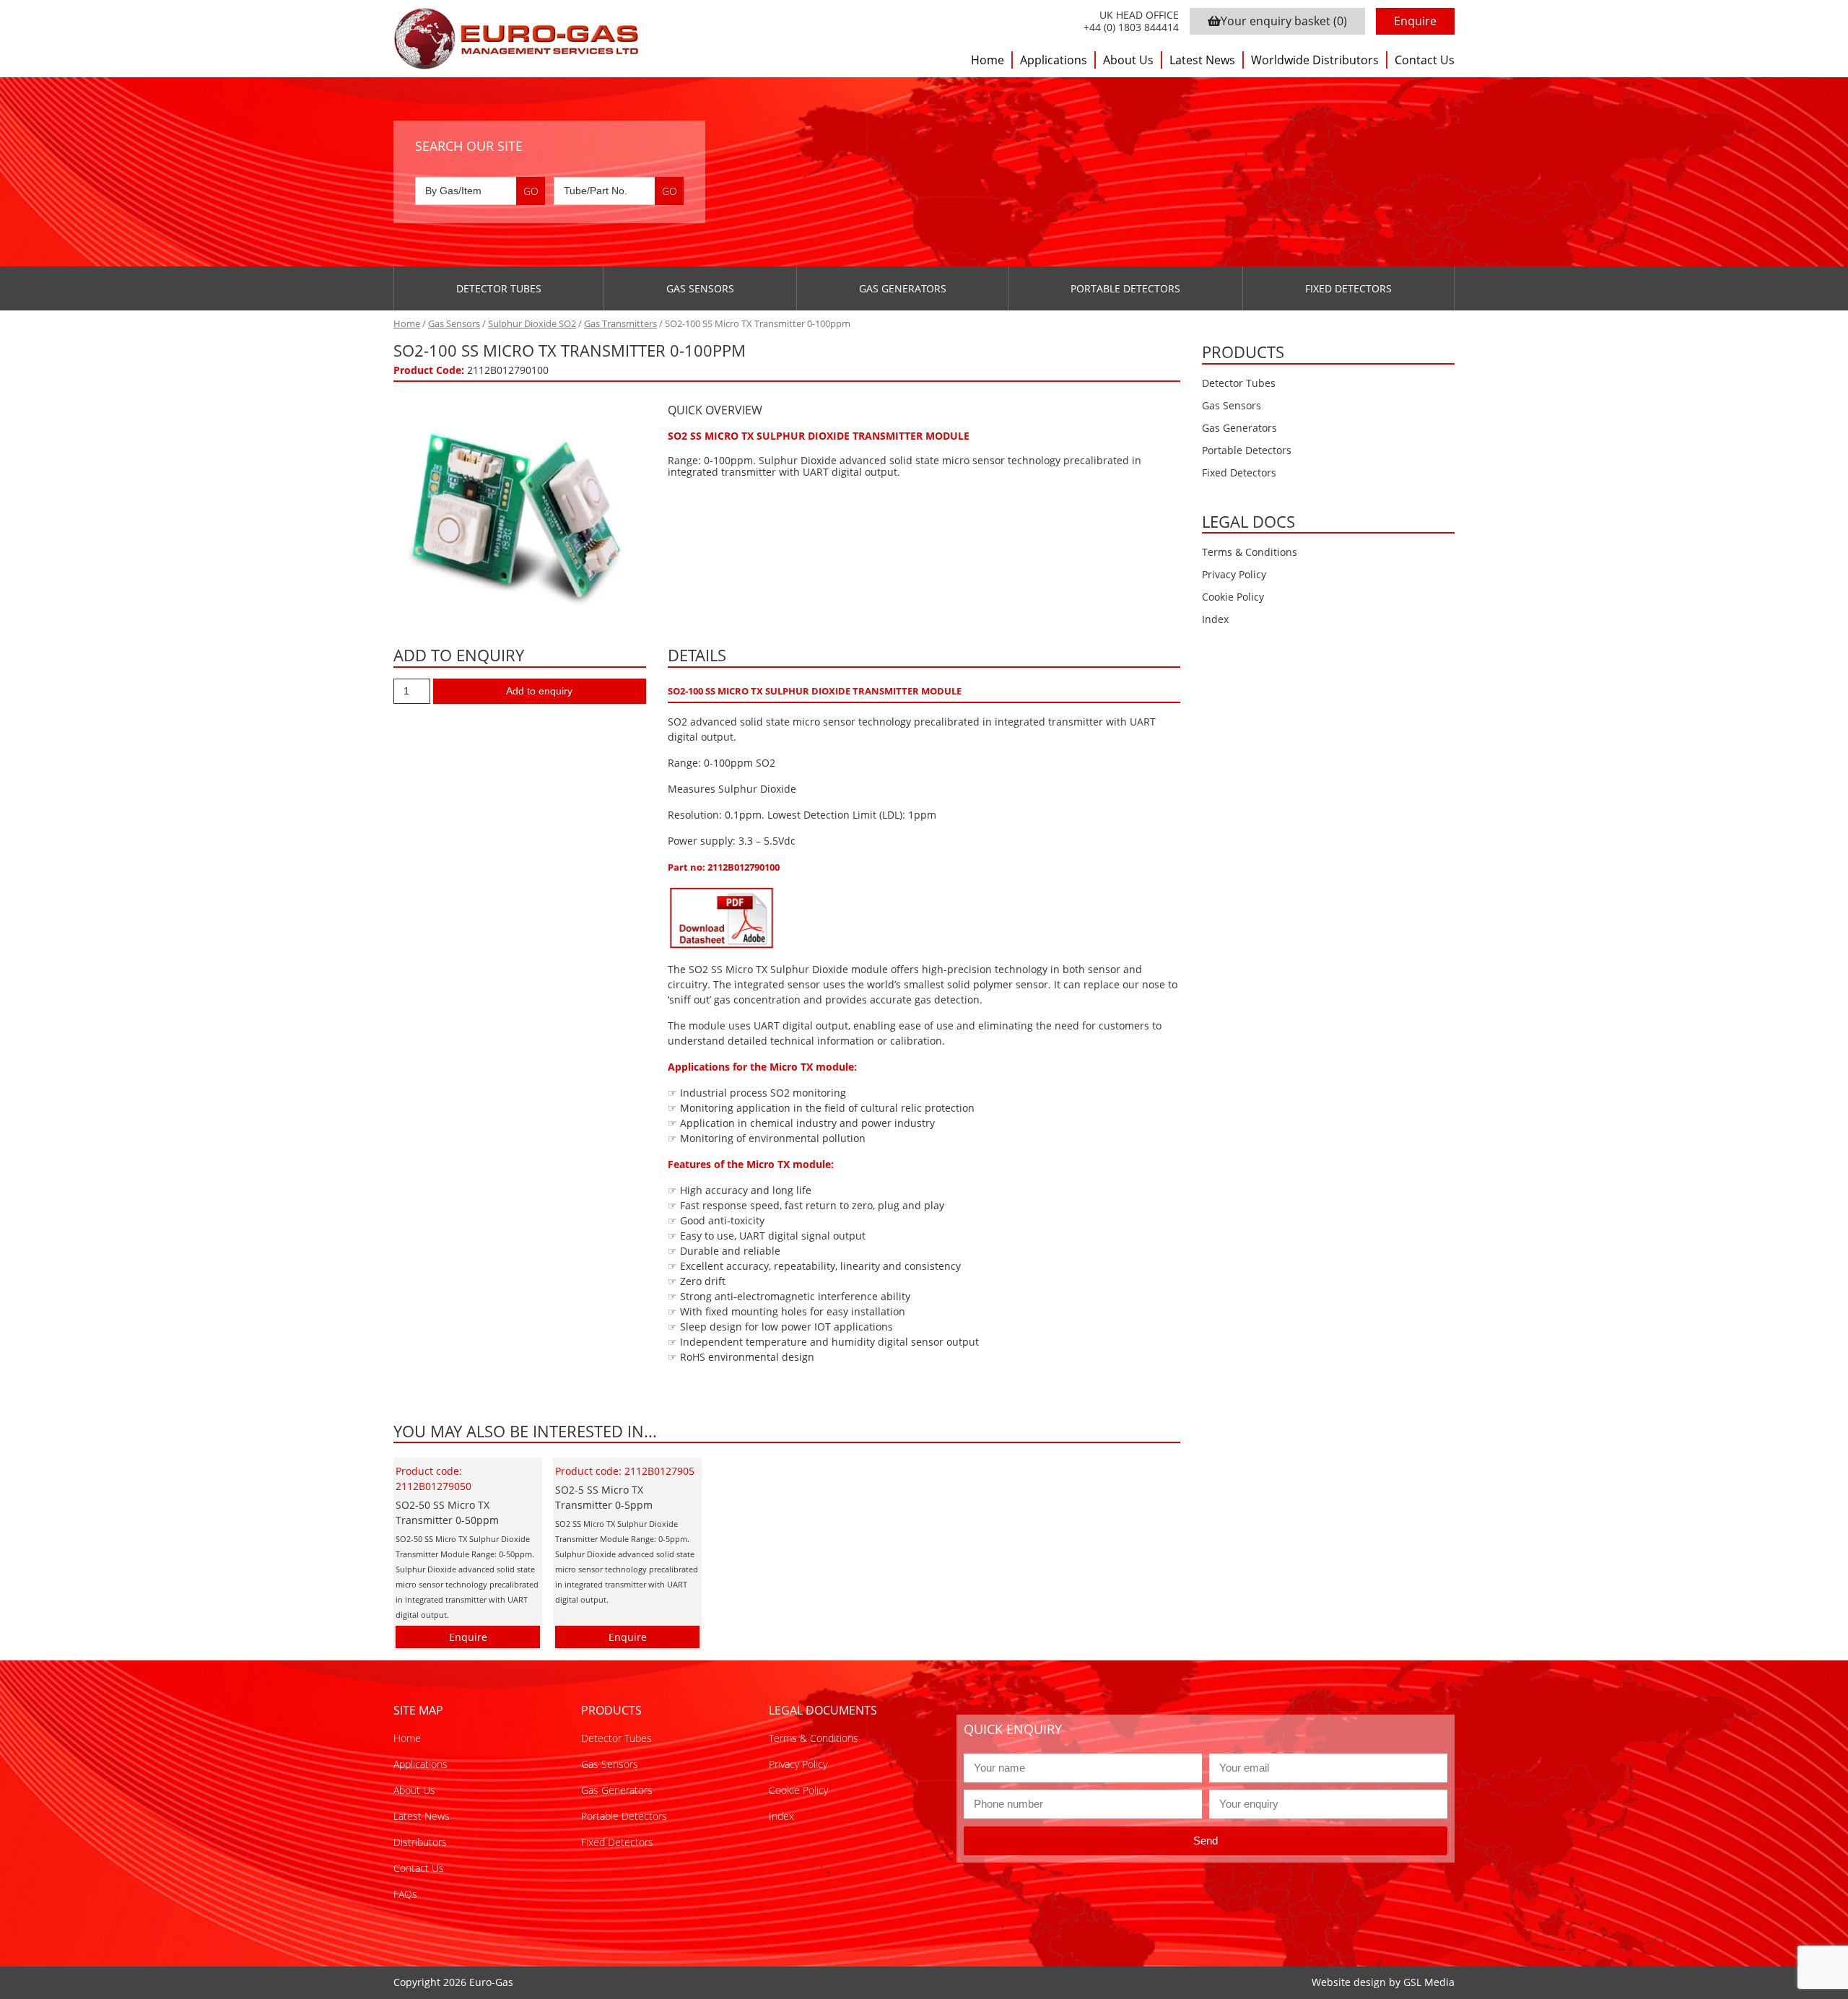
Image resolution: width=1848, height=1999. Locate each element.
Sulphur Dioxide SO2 (532, 323)
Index (1215, 619)
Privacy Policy (1234, 574)
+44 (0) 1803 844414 (1131, 28)
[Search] (531, 191)
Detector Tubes (499, 288)
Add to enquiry (539, 691)
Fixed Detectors (1348, 288)
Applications (1054, 60)
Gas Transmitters (620, 323)
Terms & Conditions (1250, 552)
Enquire (1415, 21)
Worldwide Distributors (1315, 60)
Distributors (420, 1842)
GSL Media (1429, 1982)
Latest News (1202, 60)
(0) (1284, 21)
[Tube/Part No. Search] (619, 191)
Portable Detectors (1125, 288)
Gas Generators (903, 288)
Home (988, 60)
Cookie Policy (1233, 597)
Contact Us (1425, 60)
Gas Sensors (700, 288)
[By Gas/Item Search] (480, 191)
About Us (1128, 60)
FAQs (405, 1894)
